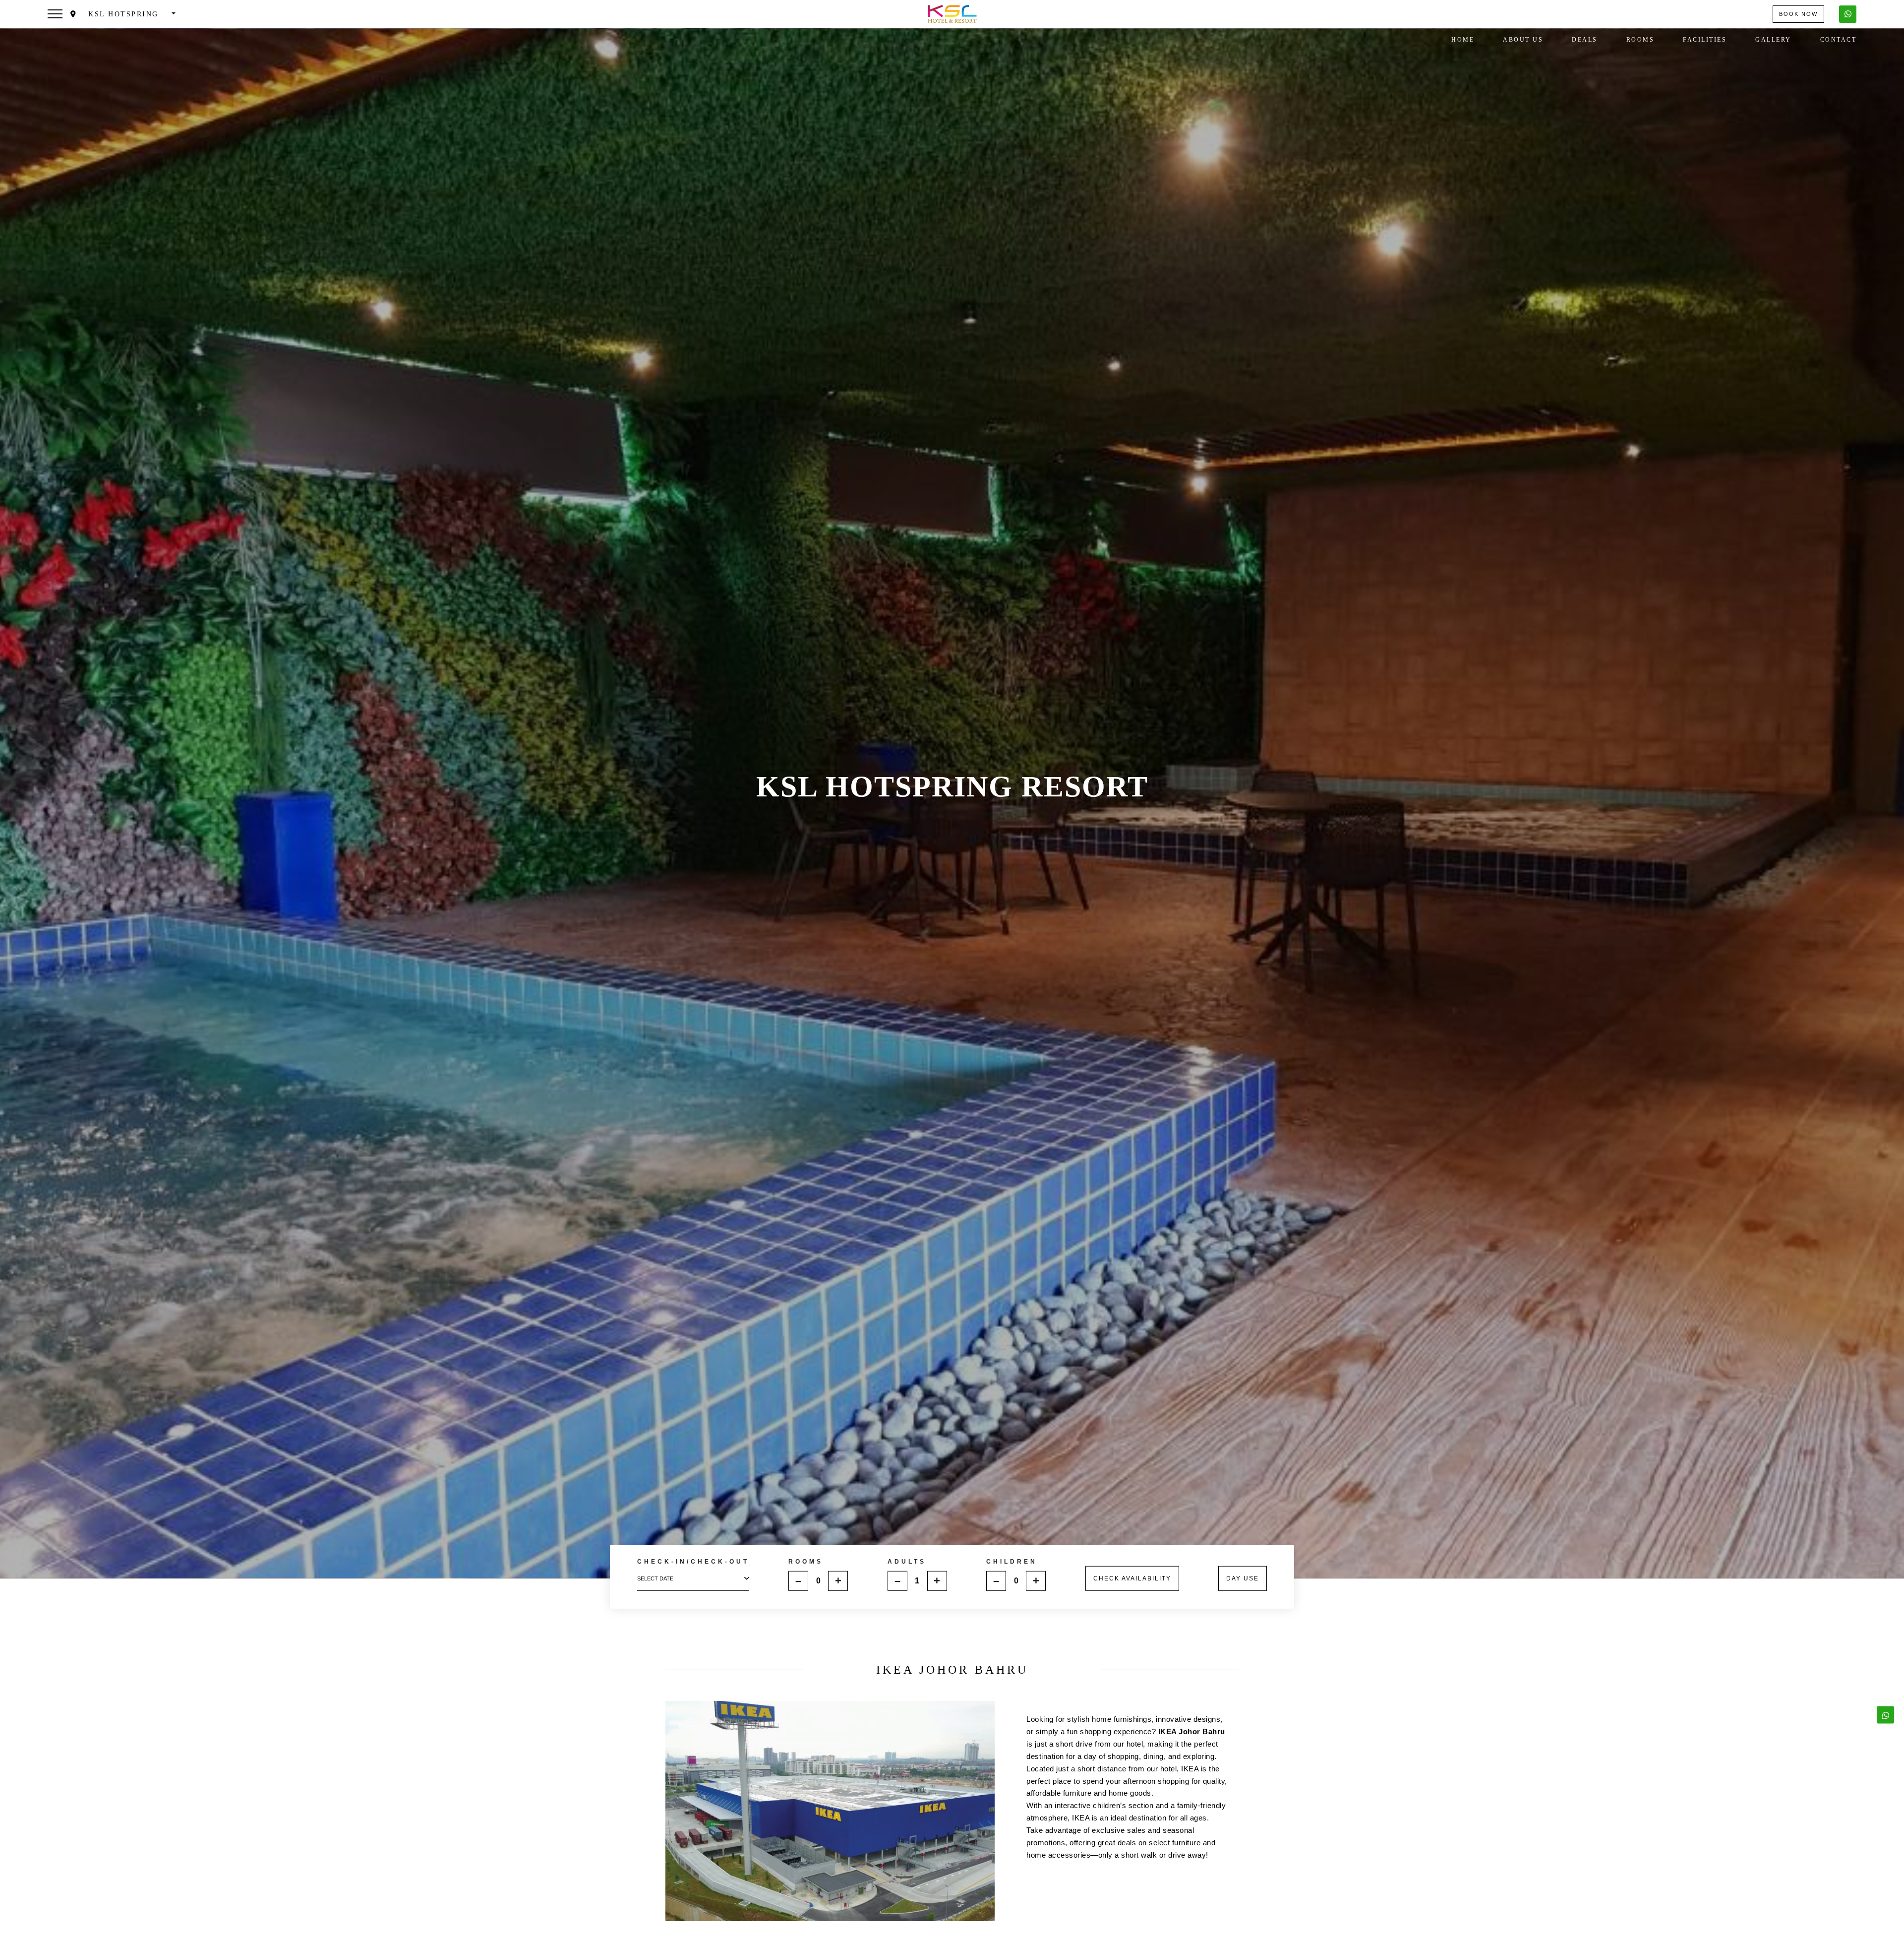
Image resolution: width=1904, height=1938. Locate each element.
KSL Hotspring (124, 14)
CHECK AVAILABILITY (1132, 1578)
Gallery (1773, 40)
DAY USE (1243, 1578)
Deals (1585, 40)
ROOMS (806, 1561)
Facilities (1705, 40)
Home (1463, 40)
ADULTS (907, 1561)
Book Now (1798, 14)
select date (655, 1578)
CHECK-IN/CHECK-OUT (693, 1562)
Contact (1839, 40)
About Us (1523, 40)
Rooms (1640, 40)
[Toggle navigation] (55, 14)
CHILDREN (1012, 1561)
